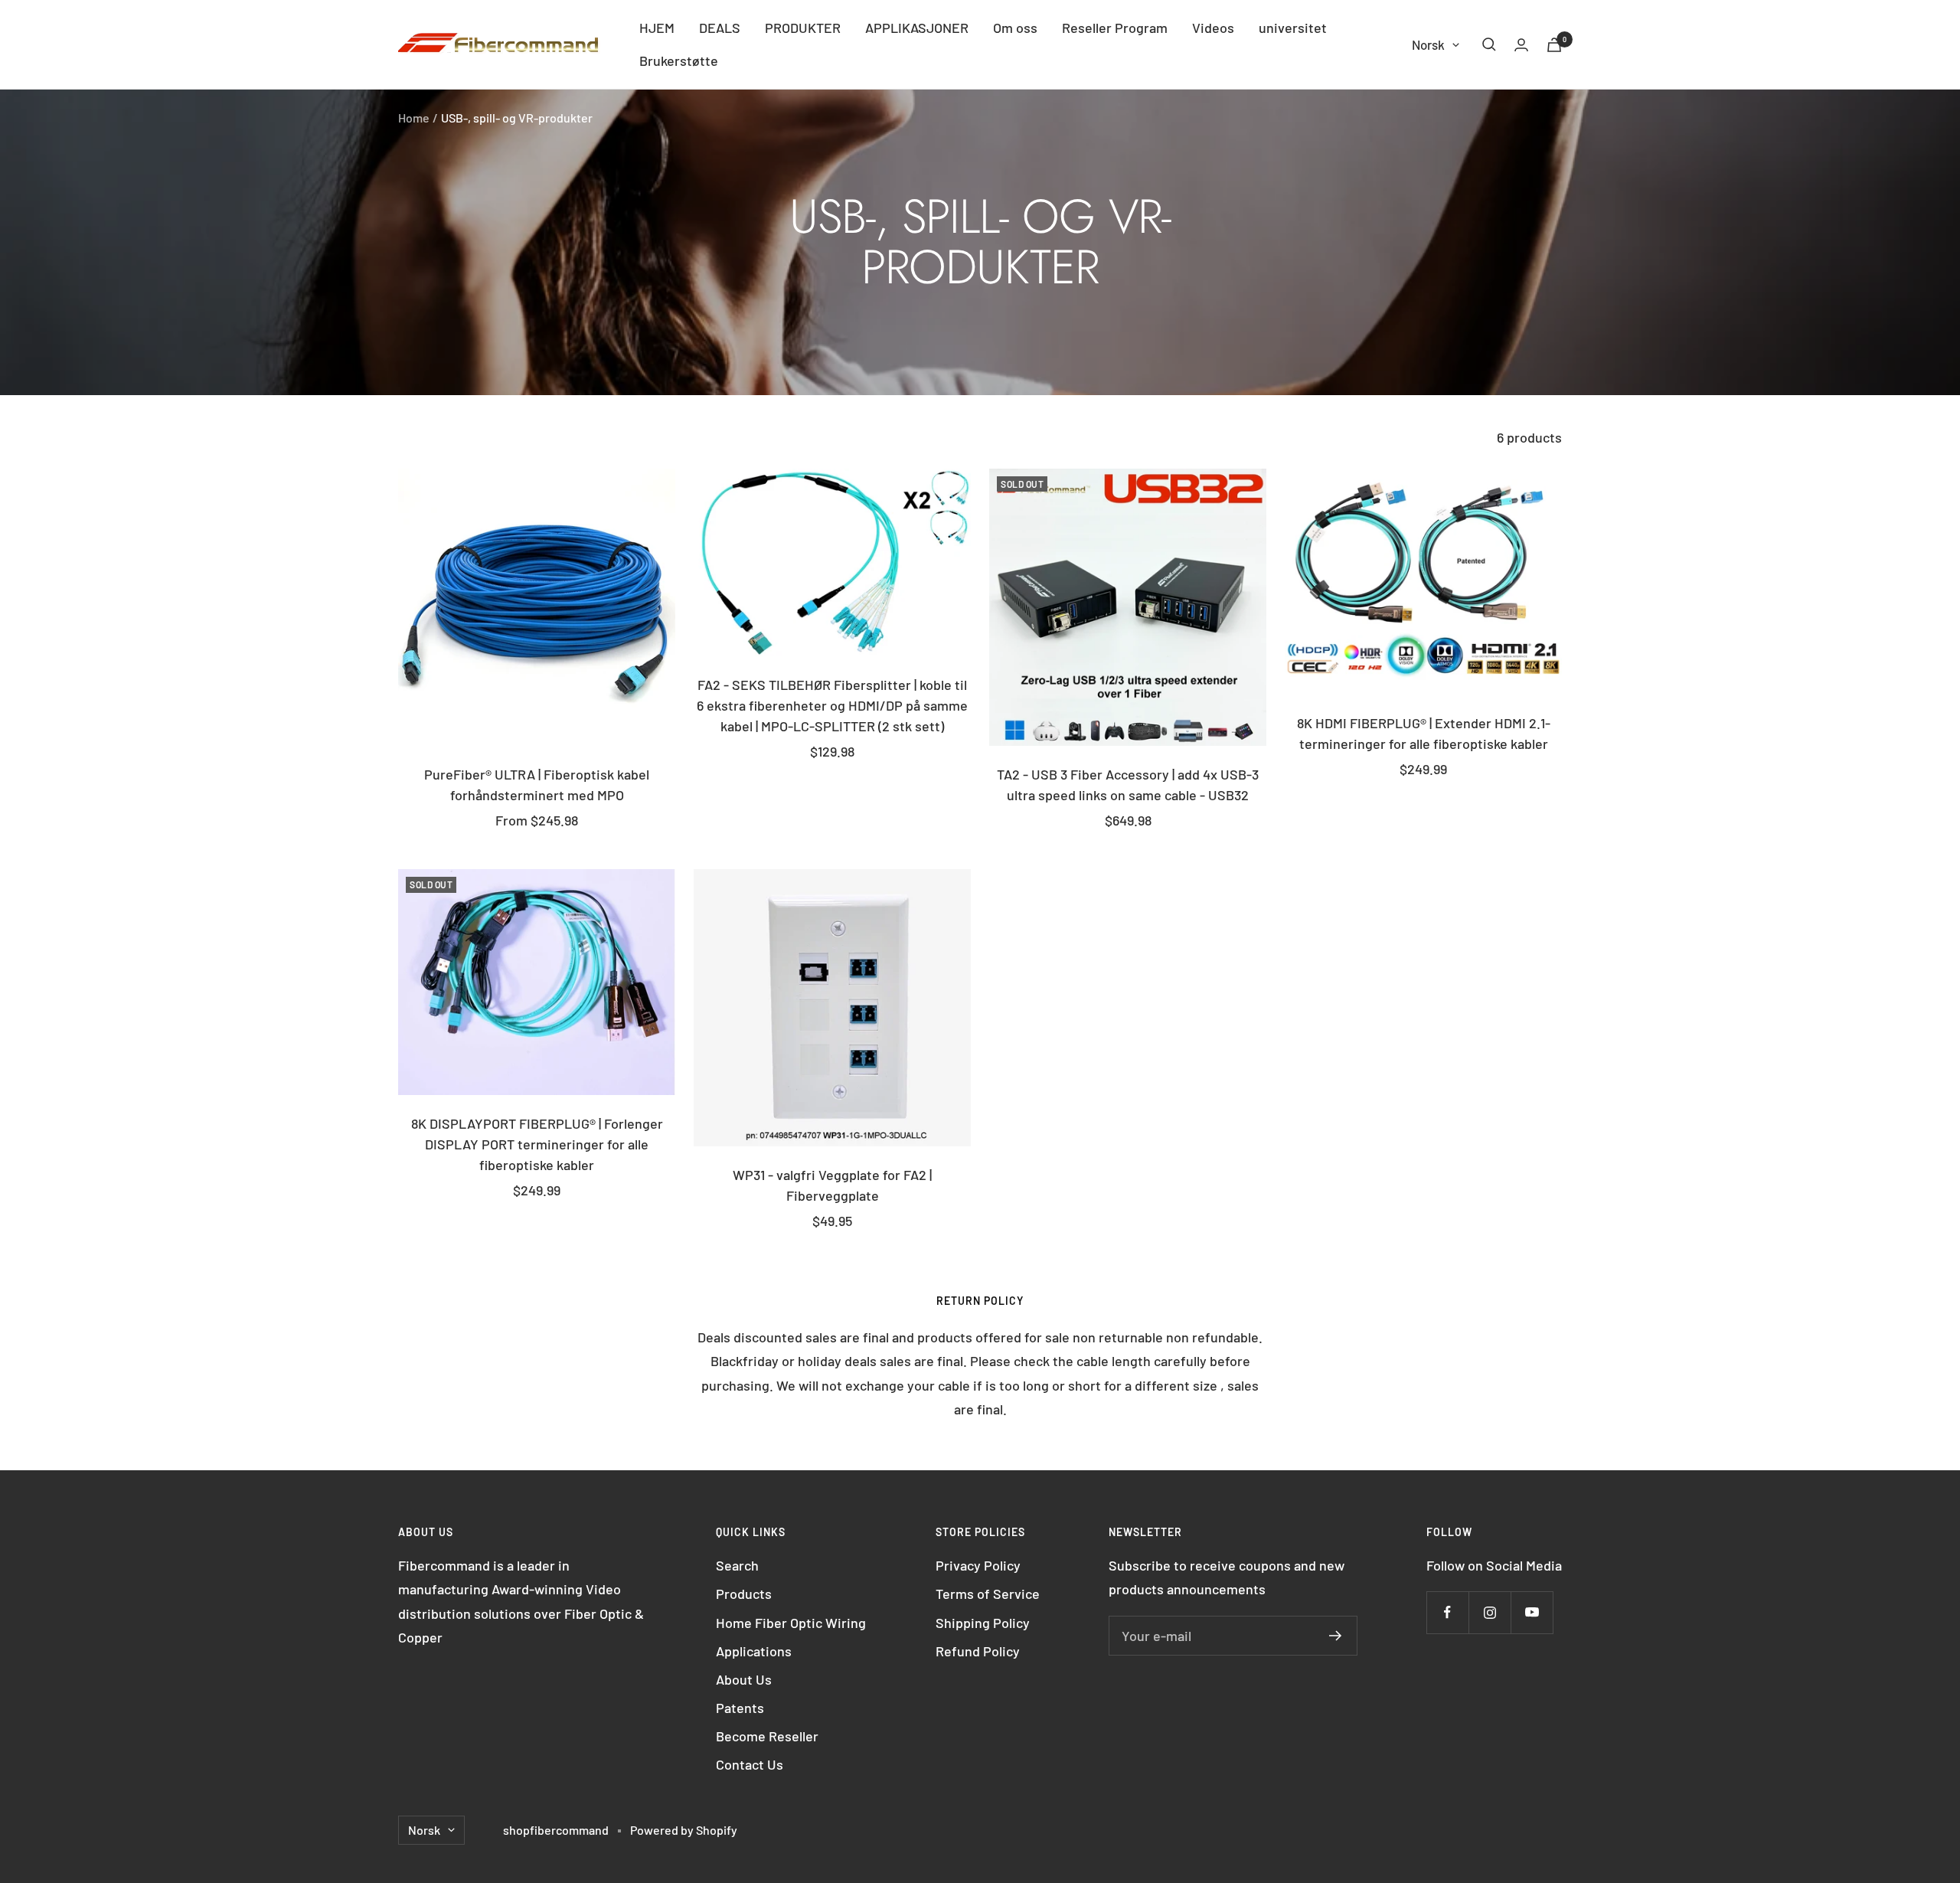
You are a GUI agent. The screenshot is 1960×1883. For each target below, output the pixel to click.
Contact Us (750, 1764)
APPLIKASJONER (917, 28)
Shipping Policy (983, 1623)
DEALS (720, 28)
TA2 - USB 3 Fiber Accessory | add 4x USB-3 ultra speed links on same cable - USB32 (1128, 785)
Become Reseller (767, 1736)
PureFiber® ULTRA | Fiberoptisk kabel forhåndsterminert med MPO (537, 785)
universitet (1293, 28)
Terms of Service (988, 1594)
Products (744, 1594)
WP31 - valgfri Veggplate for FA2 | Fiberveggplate (832, 1185)
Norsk (1428, 44)
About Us (744, 1679)
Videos (1213, 28)
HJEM (657, 28)
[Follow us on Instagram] (1490, 1612)
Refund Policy (978, 1651)
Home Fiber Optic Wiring (791, 1623)
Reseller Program (1115, 28)
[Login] (1521, 45)
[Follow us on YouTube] (1532, 1612)
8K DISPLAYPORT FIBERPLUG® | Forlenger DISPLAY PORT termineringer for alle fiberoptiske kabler (537, 1144)
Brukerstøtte (679, 60)
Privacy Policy (978, 1565)
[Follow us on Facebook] (1447, 1612)
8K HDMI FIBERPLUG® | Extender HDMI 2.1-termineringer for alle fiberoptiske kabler (1424, 733)
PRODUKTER (803, 28)
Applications (754, 1651)
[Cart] (1554, 45)
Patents (740, 1708)
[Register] (1336, 1636)
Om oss (1015, 28)
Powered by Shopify (684, 1830)
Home (414, 118)
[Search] (1489, 44)
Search (737, 1565)
